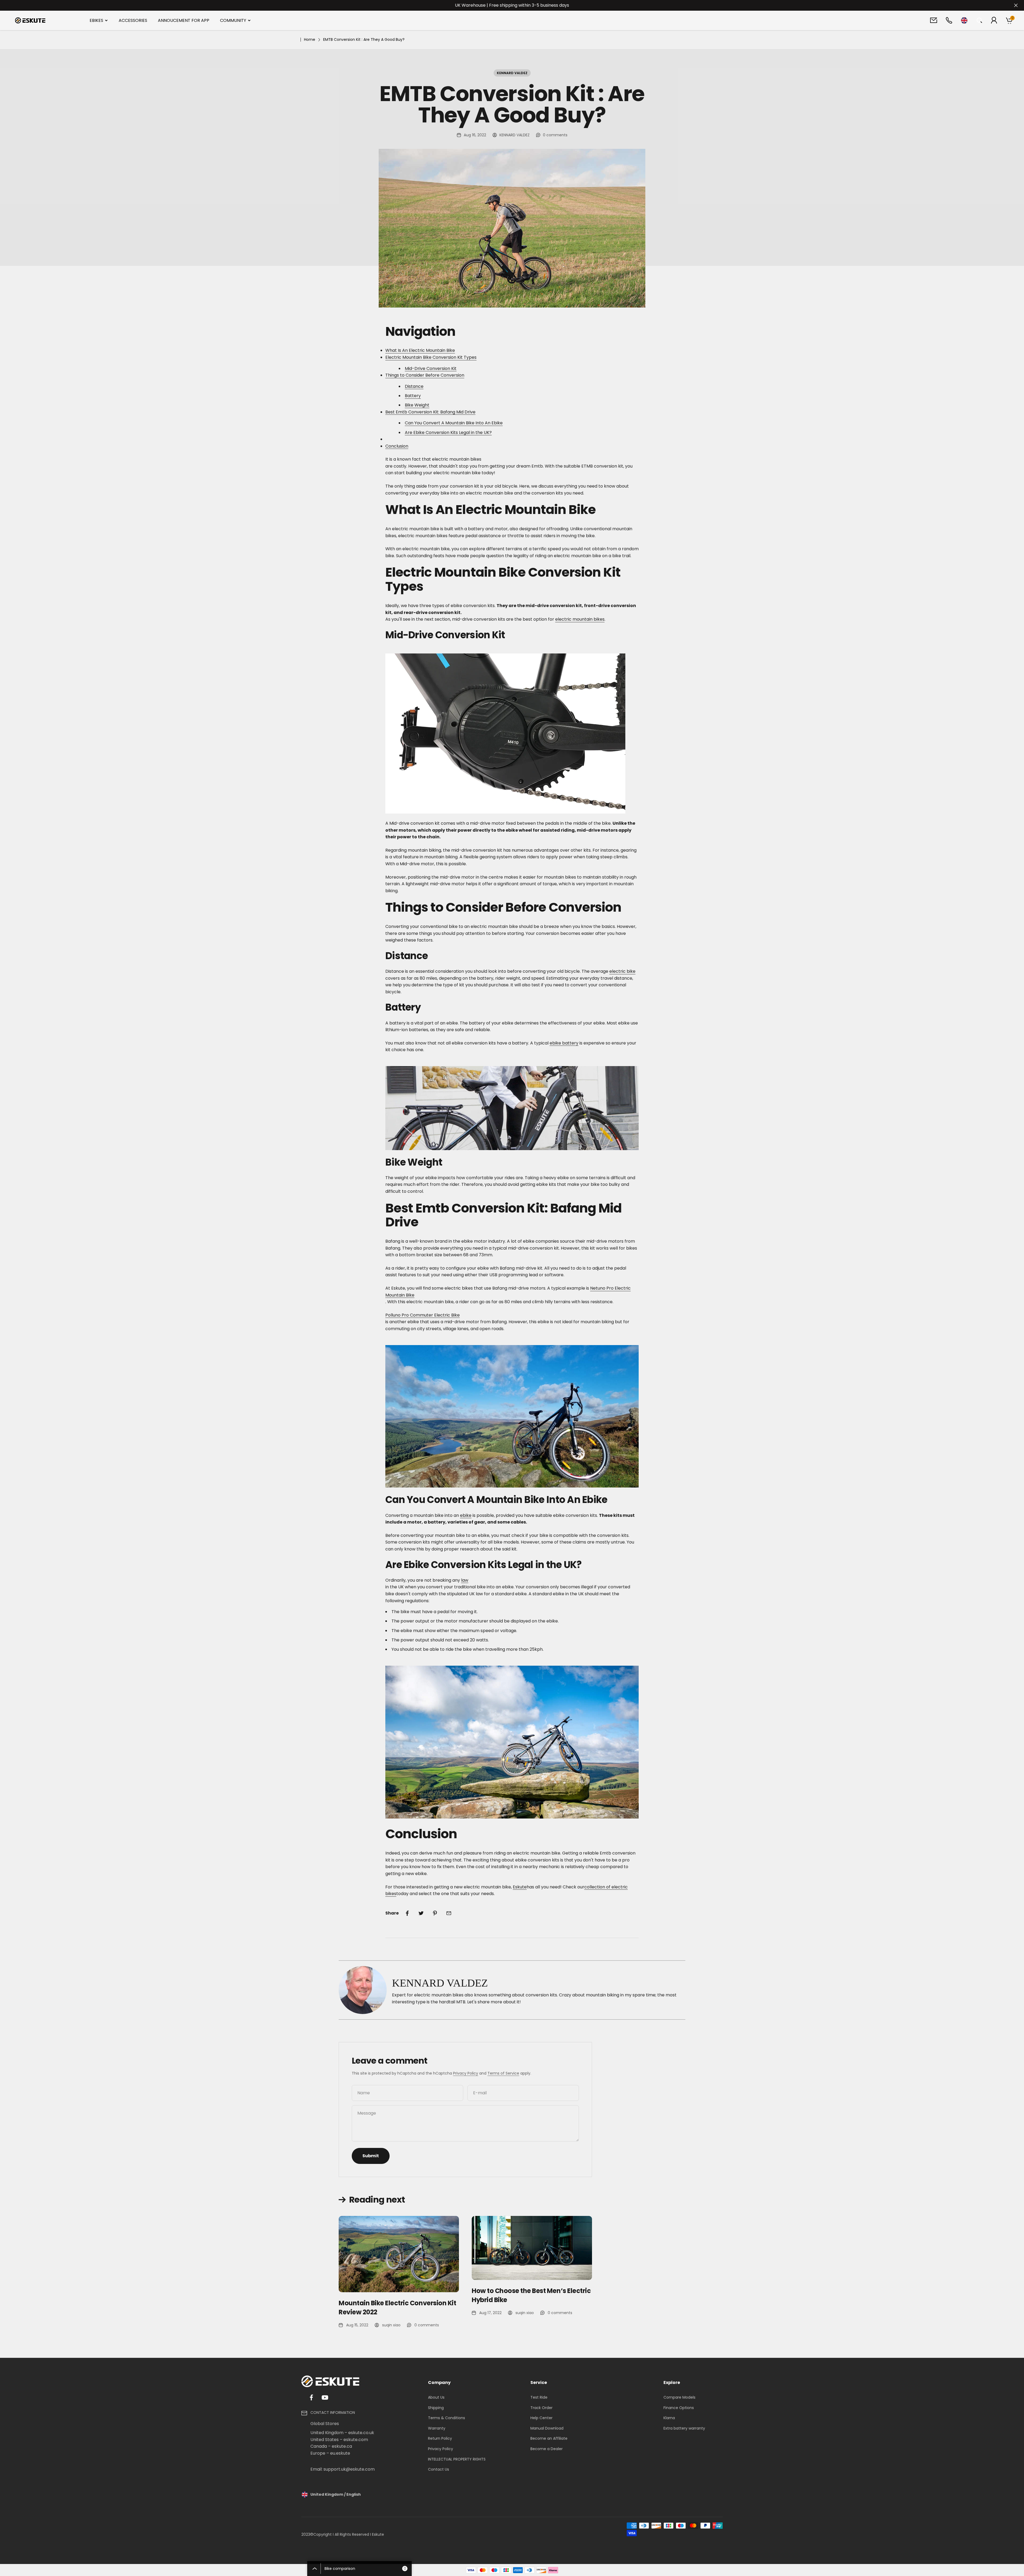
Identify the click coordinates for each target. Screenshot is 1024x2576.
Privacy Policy (466, 2073)
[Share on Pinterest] (435, 1913)
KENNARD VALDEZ (512, 73)
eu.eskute (340, 2453)
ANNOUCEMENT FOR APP (184, 20)
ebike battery (564, 1043)
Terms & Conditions (447, 2418)
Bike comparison (365, 2569)
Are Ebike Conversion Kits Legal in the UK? (448, 432)
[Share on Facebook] (407, 1913)
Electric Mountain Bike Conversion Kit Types (431, 357)
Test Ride (539, 2397)
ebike (466, 1515)
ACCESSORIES (133, 20)
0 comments (555, 135)
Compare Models (679, 2397)
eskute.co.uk (361, 2433)
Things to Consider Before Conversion (425, 375)
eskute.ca (342, 2446)
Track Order (541, 2408)
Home (310, 39)
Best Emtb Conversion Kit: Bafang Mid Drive (430, 412)
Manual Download (547, 2428)
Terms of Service (503, 2073)
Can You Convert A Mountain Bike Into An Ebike (454, 423)
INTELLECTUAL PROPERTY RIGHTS (457, 2459)
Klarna (669, 2418)
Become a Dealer (547, 2449)
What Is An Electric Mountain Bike (420, 350)
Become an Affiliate (549, 2438)
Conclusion (397, 446)
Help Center (541, 2418)
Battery (413, 396)
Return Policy (440, 2438)
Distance (414, 386)
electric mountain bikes (580, 619)
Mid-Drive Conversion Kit (431, 368)
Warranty (437, 2428)
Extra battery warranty (684, 2428)
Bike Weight (417, 405)
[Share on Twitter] (421, 1913)
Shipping (436, 2408)
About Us (436, 2397)
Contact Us (439, 2469)
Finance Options (679, 2408)
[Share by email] (449, 1913)
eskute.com (356, 2440)
